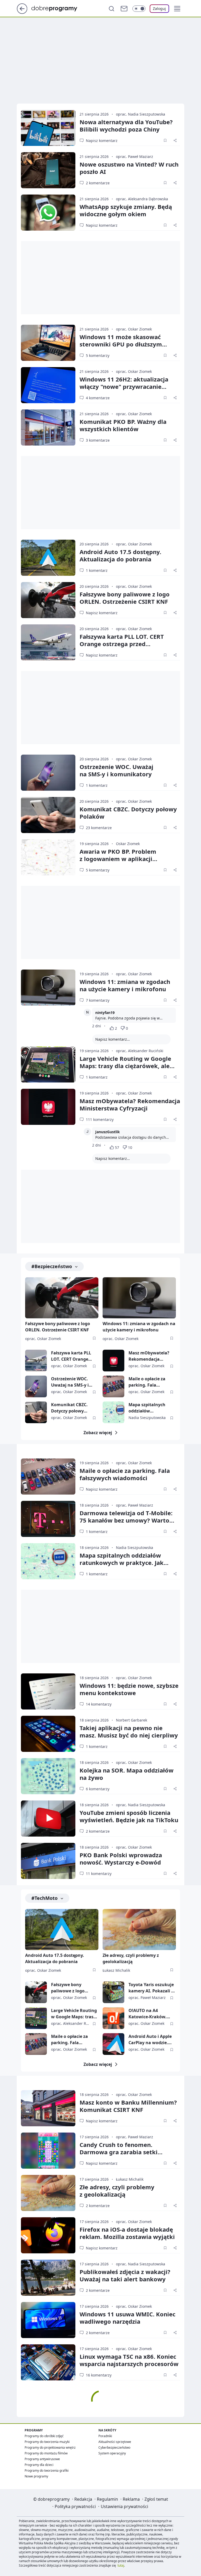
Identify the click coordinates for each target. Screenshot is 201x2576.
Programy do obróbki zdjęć (44, 2436)
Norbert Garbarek (132, 1720)
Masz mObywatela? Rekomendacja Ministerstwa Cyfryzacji (130, 1104)
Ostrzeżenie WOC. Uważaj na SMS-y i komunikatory (70, 1382)
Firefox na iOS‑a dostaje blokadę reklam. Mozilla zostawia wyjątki (127, 2233)
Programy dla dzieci (39, 2465)
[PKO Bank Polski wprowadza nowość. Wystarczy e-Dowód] (48, 1861)
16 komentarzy (99, 2375)
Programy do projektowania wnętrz (50, 2447)
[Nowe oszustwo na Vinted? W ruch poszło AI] (48, 170)
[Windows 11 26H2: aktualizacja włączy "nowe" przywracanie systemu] (48, 385)
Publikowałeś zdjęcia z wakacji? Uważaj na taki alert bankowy (125, 2275)
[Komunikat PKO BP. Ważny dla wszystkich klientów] (48, 428)
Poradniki (105, 2436)
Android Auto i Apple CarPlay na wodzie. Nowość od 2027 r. (150, 2040)
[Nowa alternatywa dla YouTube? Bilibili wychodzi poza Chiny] (48, 128)
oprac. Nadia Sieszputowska (141, 114)
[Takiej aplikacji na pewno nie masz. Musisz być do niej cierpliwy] (48, 1734)
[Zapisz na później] (165, 140)
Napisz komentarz (102, 141)
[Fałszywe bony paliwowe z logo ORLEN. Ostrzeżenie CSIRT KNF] (48, 600)
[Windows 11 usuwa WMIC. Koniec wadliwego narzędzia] (48, 2320)
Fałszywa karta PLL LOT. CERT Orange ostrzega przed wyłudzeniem (122, 644)
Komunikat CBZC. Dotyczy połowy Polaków (128, 813)
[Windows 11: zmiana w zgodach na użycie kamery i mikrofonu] (48, 988)
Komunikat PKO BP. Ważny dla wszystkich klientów (123, 425)
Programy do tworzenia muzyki (47, 2442)
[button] (177, 9)
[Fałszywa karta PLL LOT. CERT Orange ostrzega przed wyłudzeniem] (48, 642)
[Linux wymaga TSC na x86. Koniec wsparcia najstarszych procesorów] (48, 2362)
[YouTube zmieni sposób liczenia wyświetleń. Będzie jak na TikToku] (48, 1819)
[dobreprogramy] (58, 8)
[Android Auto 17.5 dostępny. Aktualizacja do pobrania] (48, 558)
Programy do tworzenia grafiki (47, 2470)
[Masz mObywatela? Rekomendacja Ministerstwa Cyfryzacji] (48, 1107)
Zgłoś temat (156, 2499)
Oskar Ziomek (128, 844)
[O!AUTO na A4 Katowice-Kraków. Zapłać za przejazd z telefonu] (113, 2018)
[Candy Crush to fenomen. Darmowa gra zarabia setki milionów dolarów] (48, 2151)
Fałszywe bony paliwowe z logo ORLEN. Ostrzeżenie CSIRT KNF (125, 598)
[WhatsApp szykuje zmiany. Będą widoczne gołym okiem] (48, 213)
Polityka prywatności (75, 2506)
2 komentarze (98, 183)
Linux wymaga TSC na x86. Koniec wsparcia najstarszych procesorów (129, 2360)
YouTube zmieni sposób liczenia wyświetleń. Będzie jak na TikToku (129, 1816)
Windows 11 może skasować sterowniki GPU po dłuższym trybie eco (121, 344)
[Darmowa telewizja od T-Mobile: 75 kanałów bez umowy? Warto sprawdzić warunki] (48, 1519)
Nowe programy (36, 2476)
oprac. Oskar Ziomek (134, 329)
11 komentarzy (99, 1874)
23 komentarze (99, 828)
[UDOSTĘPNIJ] (175, 140)
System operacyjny (112, 2453)
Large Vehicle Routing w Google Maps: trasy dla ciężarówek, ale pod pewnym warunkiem (125, 1066)
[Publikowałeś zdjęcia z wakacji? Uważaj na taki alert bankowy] (48, 2278)
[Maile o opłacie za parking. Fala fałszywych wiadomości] (113, 1386)
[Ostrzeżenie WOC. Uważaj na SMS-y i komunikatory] (48, 773)
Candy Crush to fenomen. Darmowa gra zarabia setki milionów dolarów (119, 2152)
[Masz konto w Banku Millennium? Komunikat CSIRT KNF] (48, 2108)
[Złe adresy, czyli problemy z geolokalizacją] (139, 1930)
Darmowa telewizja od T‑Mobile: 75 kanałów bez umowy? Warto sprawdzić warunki (126, 1520)
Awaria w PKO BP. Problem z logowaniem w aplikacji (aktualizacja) (118, 859)
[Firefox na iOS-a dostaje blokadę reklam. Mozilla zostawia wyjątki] (48, 2235)
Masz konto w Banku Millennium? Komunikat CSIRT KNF (128, 2106)
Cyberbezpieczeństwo (114, 2447)
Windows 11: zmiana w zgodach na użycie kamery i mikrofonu (125, 985)
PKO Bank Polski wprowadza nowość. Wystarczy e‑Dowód (121, 1859)
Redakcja (83, 2499)
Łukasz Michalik (116, 1970)
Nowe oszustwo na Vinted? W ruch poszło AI (129, 168)
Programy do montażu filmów (46, 2453)
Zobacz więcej (98, 1433)
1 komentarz (97, 570)
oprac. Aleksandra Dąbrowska (142, 199)
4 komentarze (98, 398)
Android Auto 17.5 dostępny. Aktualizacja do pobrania (120, 555)
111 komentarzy (100, 1119)
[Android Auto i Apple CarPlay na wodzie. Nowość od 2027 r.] (113, 2044)
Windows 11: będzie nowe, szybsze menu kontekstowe (129, 1689)
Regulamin (107, 2499)
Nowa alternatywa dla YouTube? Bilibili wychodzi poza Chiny (126, 126)
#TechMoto (44, 1898)
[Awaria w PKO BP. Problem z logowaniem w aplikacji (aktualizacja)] (48, 857)
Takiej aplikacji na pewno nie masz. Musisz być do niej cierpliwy (129, 1731)
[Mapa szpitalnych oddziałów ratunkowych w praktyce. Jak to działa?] (113, 1412)
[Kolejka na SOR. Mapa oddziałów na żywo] (48, 1776)
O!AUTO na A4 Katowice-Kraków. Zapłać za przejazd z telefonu (149, 2014)
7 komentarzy (98, 1000)
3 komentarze (98, 440)
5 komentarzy (98, 355)
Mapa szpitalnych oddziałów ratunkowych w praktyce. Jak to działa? (147, 1408)
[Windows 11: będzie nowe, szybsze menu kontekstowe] (48, 1691)
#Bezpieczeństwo (52, 1266)
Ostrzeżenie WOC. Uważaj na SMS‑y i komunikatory (116, 770)
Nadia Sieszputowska (147, 1418)
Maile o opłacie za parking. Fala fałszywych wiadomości (147, 1382)
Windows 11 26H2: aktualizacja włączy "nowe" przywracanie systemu (124, 386)
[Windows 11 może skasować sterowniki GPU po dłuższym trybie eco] (48, 343)
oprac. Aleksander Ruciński (140, 1051)
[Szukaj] (111, 9)
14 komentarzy (99, 1704)
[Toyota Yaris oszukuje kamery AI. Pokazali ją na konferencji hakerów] (113, 1992)
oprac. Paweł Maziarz (135, 156)
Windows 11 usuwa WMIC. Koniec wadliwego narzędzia (127, 2318)
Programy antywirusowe (42, 2459)
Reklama (131, 2499)
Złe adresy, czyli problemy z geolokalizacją (131, 1958)
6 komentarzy (98, 1789)
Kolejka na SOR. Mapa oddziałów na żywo (127, 1774)
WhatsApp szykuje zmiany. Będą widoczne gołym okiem (126, 210)
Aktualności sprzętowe (115, 2442)
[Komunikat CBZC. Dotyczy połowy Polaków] (48, 815)
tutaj (121, 2565)
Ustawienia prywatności (124, 2506)
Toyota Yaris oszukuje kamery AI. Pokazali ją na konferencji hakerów (152, 1988)
